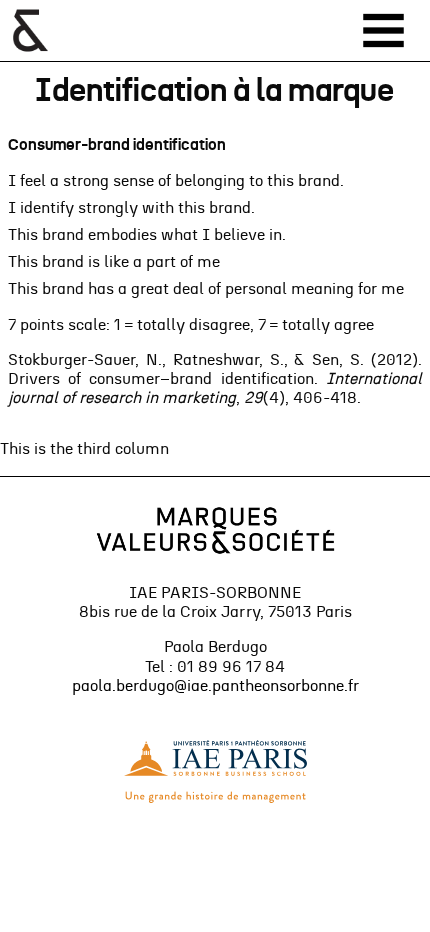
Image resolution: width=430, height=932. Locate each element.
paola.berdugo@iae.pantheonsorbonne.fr (215, 686)
